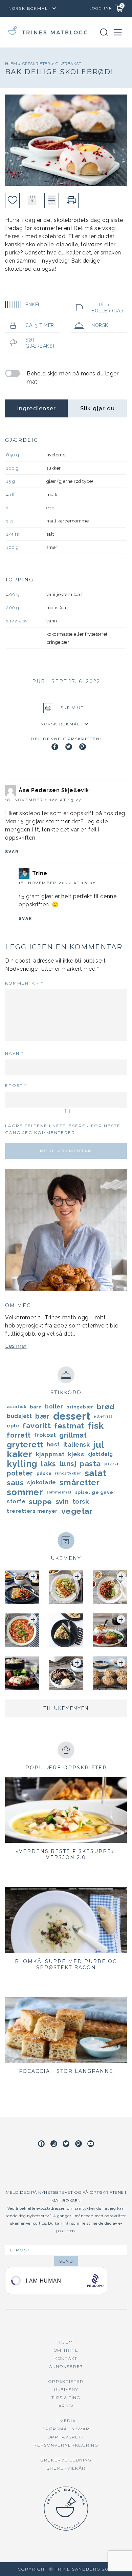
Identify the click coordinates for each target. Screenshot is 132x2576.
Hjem (12, 64)
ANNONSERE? (66, 2366)
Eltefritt (103, 1416)
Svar (12, 852)
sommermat (59, 1492)
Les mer (16, 1346)
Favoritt (37, 1426)
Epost (16, 1085)
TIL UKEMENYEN (66, 1708)
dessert (72, 1416)
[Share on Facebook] (55, 747)
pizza (112, 1464)
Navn (14, 1053)
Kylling (22, 1464)
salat (96, 1473)
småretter (80, 1483)
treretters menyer (32, 1511)
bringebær (80, 1407)
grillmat (73, 1435)
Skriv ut (72, 708)
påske (44, 1473)
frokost (45, 1435)
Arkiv (66, 2406)
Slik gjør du (97, 408)
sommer (25, 1492)
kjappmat (50, 1454)
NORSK (100, 325)
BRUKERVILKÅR (66, 2468)
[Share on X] (69, 747)
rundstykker (68, 1473)
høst (53, 1445)
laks (49, 1464)
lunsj (68, 1464)
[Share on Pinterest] (83, 747)
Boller (54, 1407)
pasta (90, 1464)
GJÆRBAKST (69, 64)
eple (13, 1426)
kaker (20, 1454)
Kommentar (24, 983)
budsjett (19, 1416)
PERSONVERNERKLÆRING (66, 2445)
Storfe (16, 1501)
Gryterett (25, 1445)
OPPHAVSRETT (66, 2437)
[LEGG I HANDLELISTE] (52, 200)
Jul (99, 1445)
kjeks (76, 1454)
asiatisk (17, 1407)
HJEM (66, 2342)
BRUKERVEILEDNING (66, 2460)
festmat (69, 1426)
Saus (15, 1483)
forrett (19, 1435)
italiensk (77, 1445)
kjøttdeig (100, 1454)
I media (66, 2421)
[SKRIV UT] (71, 200)
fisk (96, 1426)
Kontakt (66, 2358)
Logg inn (101, 8)
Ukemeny (66, 2389)
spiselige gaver (95, 1492)
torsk (81, 1501)
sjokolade (42, 1482)
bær (42, 1416)
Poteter (20, 1473)
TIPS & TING (66, 2398)
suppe (40, 1502)
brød (106, 1407)
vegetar (77, 1511)
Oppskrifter (37, 64)
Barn (36, 1407)
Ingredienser (36, 408)
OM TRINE (66, 2350)
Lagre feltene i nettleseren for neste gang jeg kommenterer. (63, 1129)
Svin (62, 1502)
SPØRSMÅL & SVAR (66, 2429)
